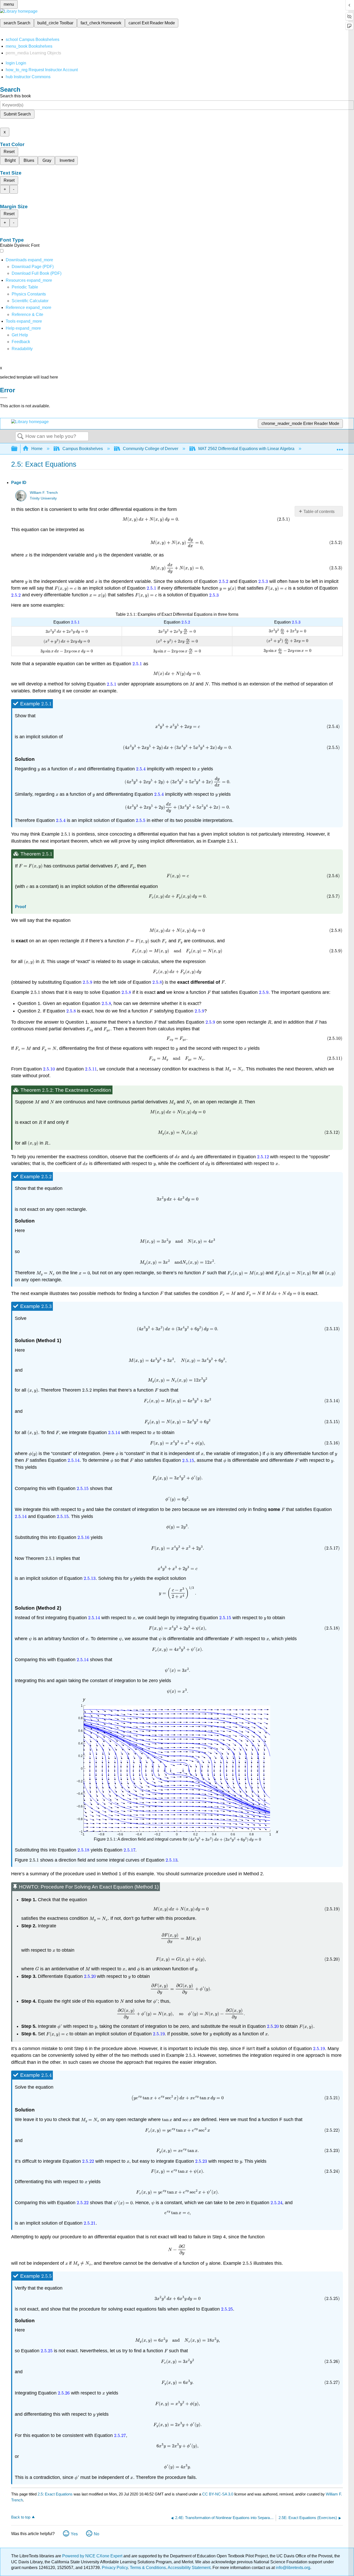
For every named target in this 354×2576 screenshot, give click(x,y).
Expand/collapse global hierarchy (18, 449)
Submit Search (17, 114)
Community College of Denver (151, 449)
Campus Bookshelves (83, 449)
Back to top (21, 2517)
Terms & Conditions (148, 2568)
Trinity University (43, 498)
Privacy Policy (115, 2568)
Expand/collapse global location (340, 447)
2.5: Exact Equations (55, 2494)
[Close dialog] (4, 398)
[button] (21, 342)
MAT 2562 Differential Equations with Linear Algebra (246, 449)
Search (20, 437)
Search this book (15, 96)
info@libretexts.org (292, 2568)
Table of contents (319, 512)
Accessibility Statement (189, 2568)
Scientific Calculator (30, 301)
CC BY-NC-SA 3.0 (218, 2494)
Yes (74, 2534)
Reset (9, 152)
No (97, 2534)
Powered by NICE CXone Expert (93, 2556)
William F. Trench (44, 493)
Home (37, 449)
